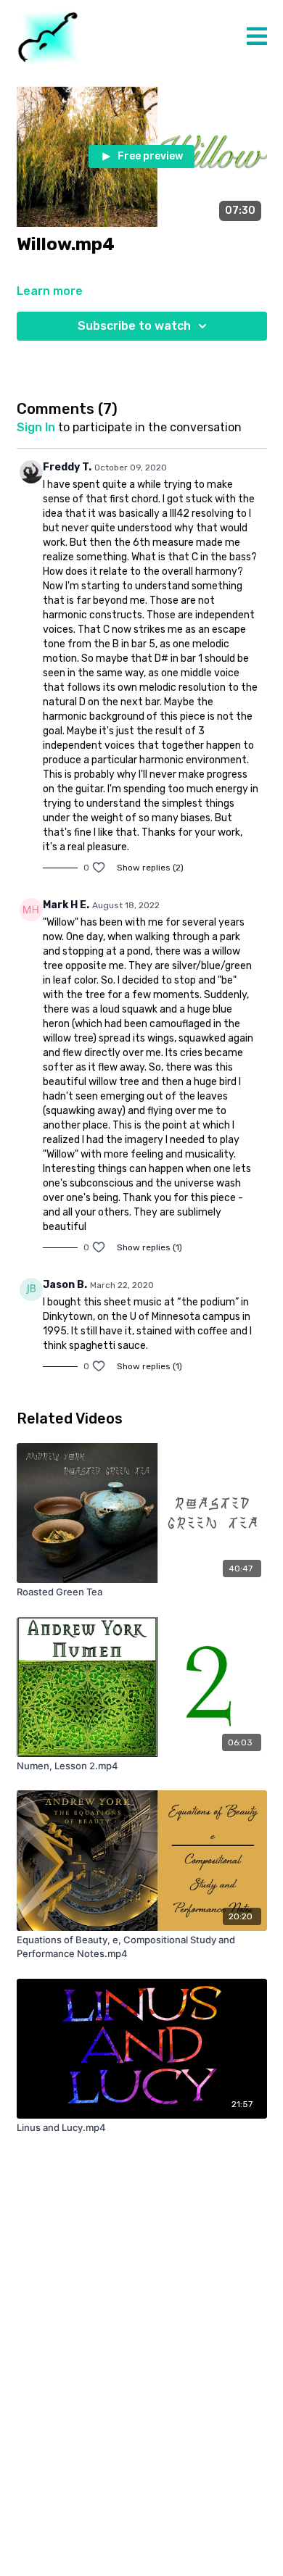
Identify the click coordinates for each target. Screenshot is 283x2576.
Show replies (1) (149, 1247)
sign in (36, 427)
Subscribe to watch (134, 326)
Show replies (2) (150, 868)
